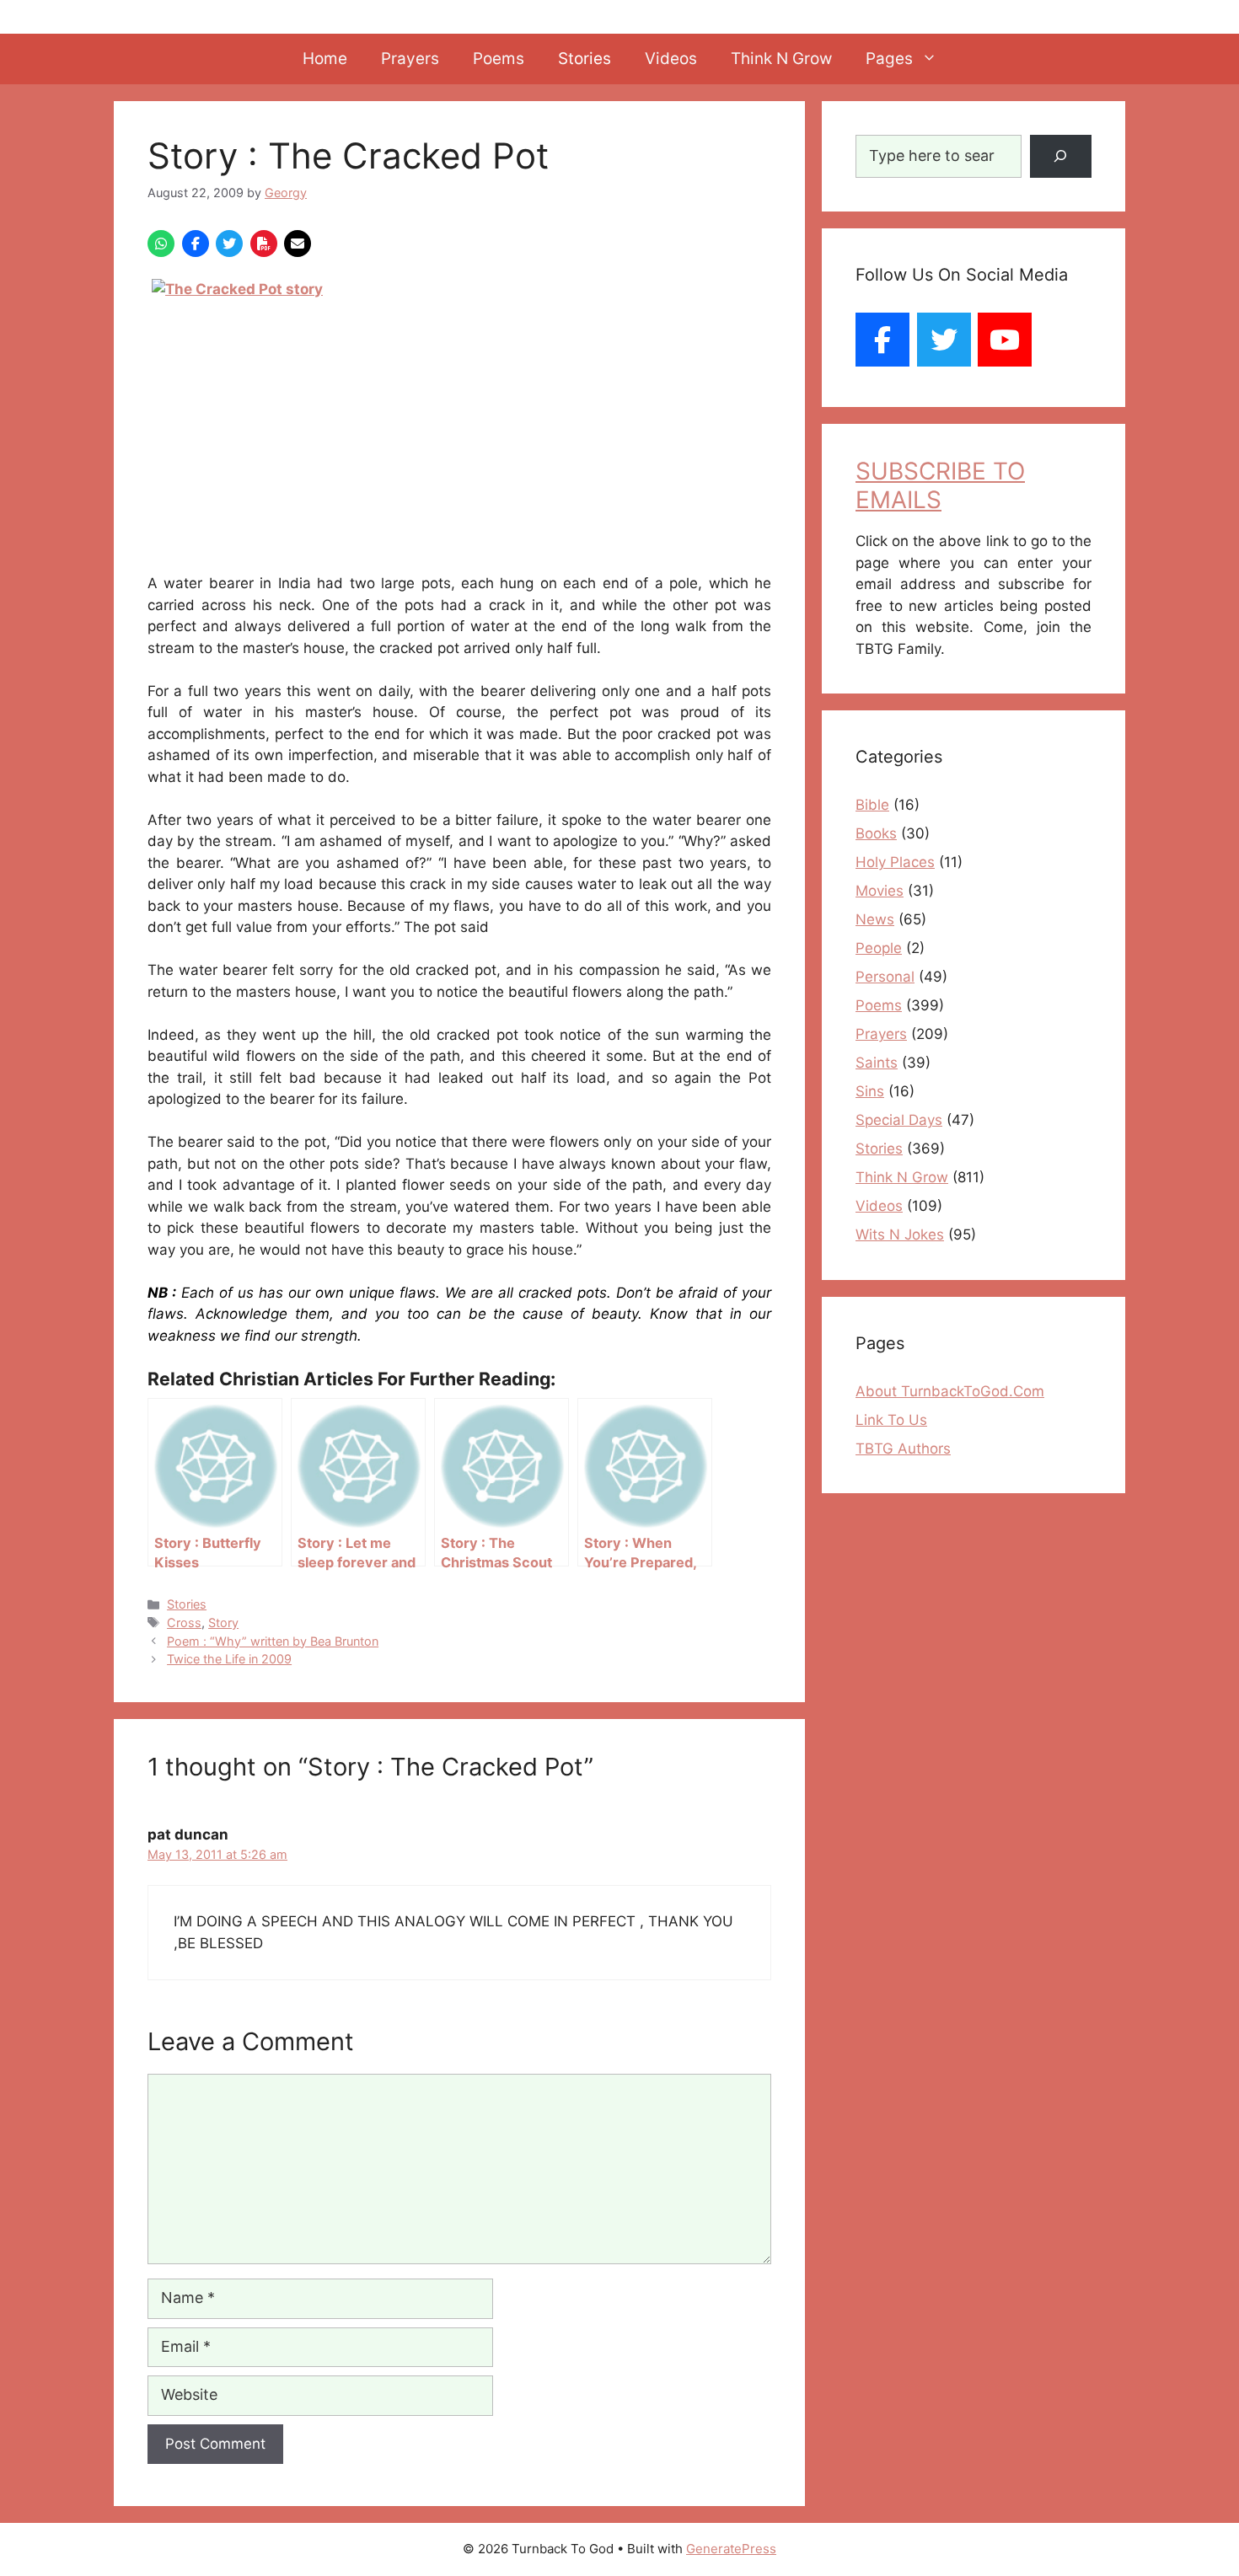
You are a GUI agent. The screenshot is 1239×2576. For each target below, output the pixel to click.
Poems (499, 59)
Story (223, 1623)
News (875, 919)
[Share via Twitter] (229, 244)
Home (325, 59)
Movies (880, 891)
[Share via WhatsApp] (161, 244)
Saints (877, 1063)
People (879, 948)
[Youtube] (1005, 340)
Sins (870, 1091)
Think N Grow (781, 59)
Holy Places (895, 862)
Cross (184, 1623)
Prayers (410, 59)
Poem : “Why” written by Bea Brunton (273, 1641)
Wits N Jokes (900, 1234)
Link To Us (891, 1420)
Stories (585, 59)
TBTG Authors (903, 1449)
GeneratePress (731, 2549)
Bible (872, 805)
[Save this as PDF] (264, 244)
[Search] (1061, 156)
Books (876, 833)
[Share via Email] (298, 244)
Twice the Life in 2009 (229, 1659)
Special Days (899, 1120)
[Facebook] (882, 340)
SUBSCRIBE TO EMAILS (940, 485)
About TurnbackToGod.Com (950, 1391)
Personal (885, 977)
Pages (889, 59)
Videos (671, 59)
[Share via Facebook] (196, 244)
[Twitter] (944, 340)
